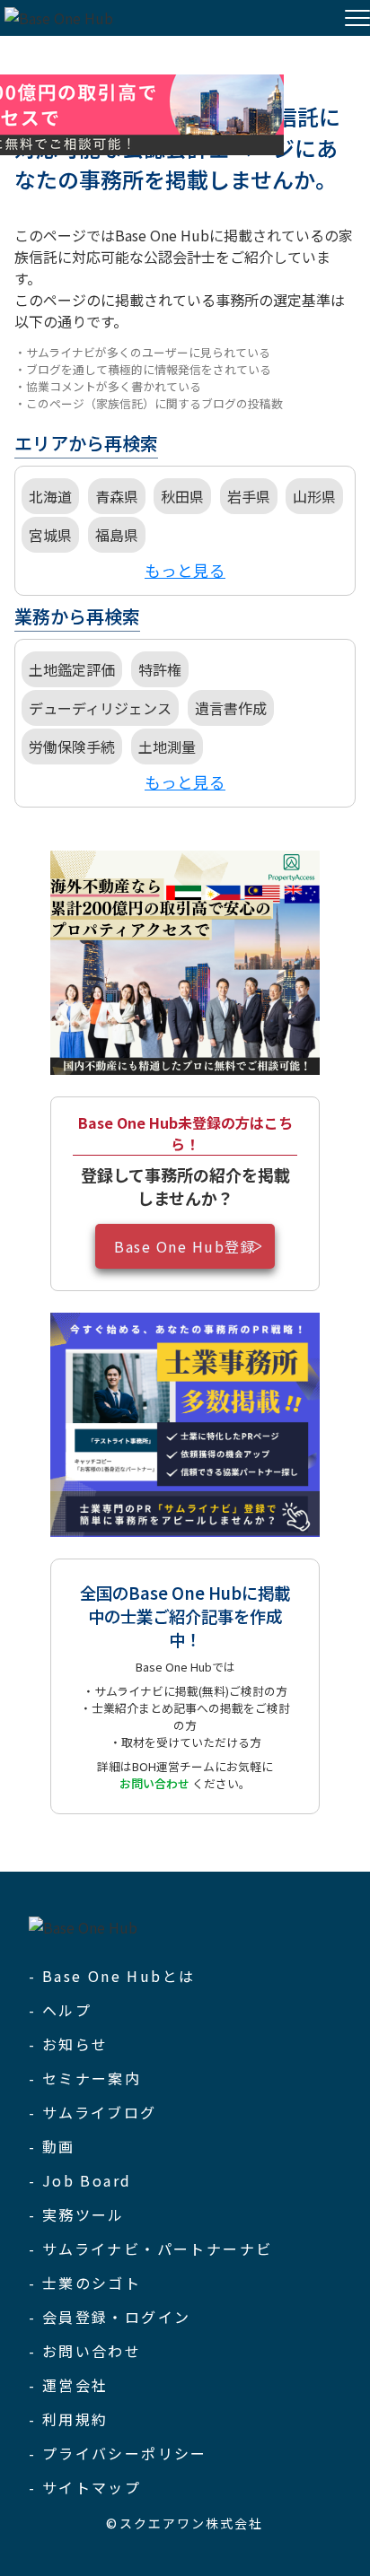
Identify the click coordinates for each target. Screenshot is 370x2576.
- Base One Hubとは (112, 1976)
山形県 (314, 496)
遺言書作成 (231, 708)
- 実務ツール (77, 2214)
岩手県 (249, 496)
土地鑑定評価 (72, 669)
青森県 (117, 496)
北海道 (50, 496)
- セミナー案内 (85, 2078)
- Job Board (80, 2180)
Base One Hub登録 (185, 1246)
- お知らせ (68, 2044)
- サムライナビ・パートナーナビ (150, 2249)
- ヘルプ (60, 2010)
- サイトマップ (85, 2487)
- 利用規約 (68, 2419)
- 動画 (52, 2146)
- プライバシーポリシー (118, 2453)
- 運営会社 (68, 2385)
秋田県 (182, 496)
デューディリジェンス (100, 708)
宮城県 (50, 535)
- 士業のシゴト (85, 2283)
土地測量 (167, 747)
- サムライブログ (93, 2112)
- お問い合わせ (85, 2351)
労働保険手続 (72, 747)
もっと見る (185, 570)
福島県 (117, 535)
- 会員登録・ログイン (110, 2317)
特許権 (160, 669)
